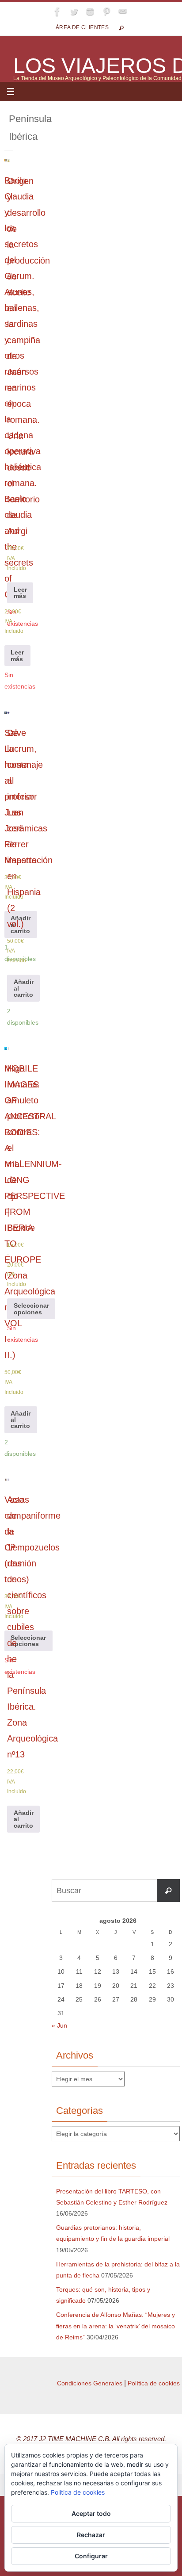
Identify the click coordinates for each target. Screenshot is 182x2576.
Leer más (17, 655)
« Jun (59, 2025)
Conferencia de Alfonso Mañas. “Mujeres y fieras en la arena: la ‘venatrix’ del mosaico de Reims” (116, 2326)
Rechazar (91, 2535)
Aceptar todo (91, 2513)
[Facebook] (57, 11)
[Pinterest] (106, 11)
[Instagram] (90, 11)
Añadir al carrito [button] (21, 924)
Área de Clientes (82, 27)
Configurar (91, 2556)
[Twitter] (74, 11)
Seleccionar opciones (31, 1309)
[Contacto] (123, 11)
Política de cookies (154, 2383)
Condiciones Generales (90, 2383)
